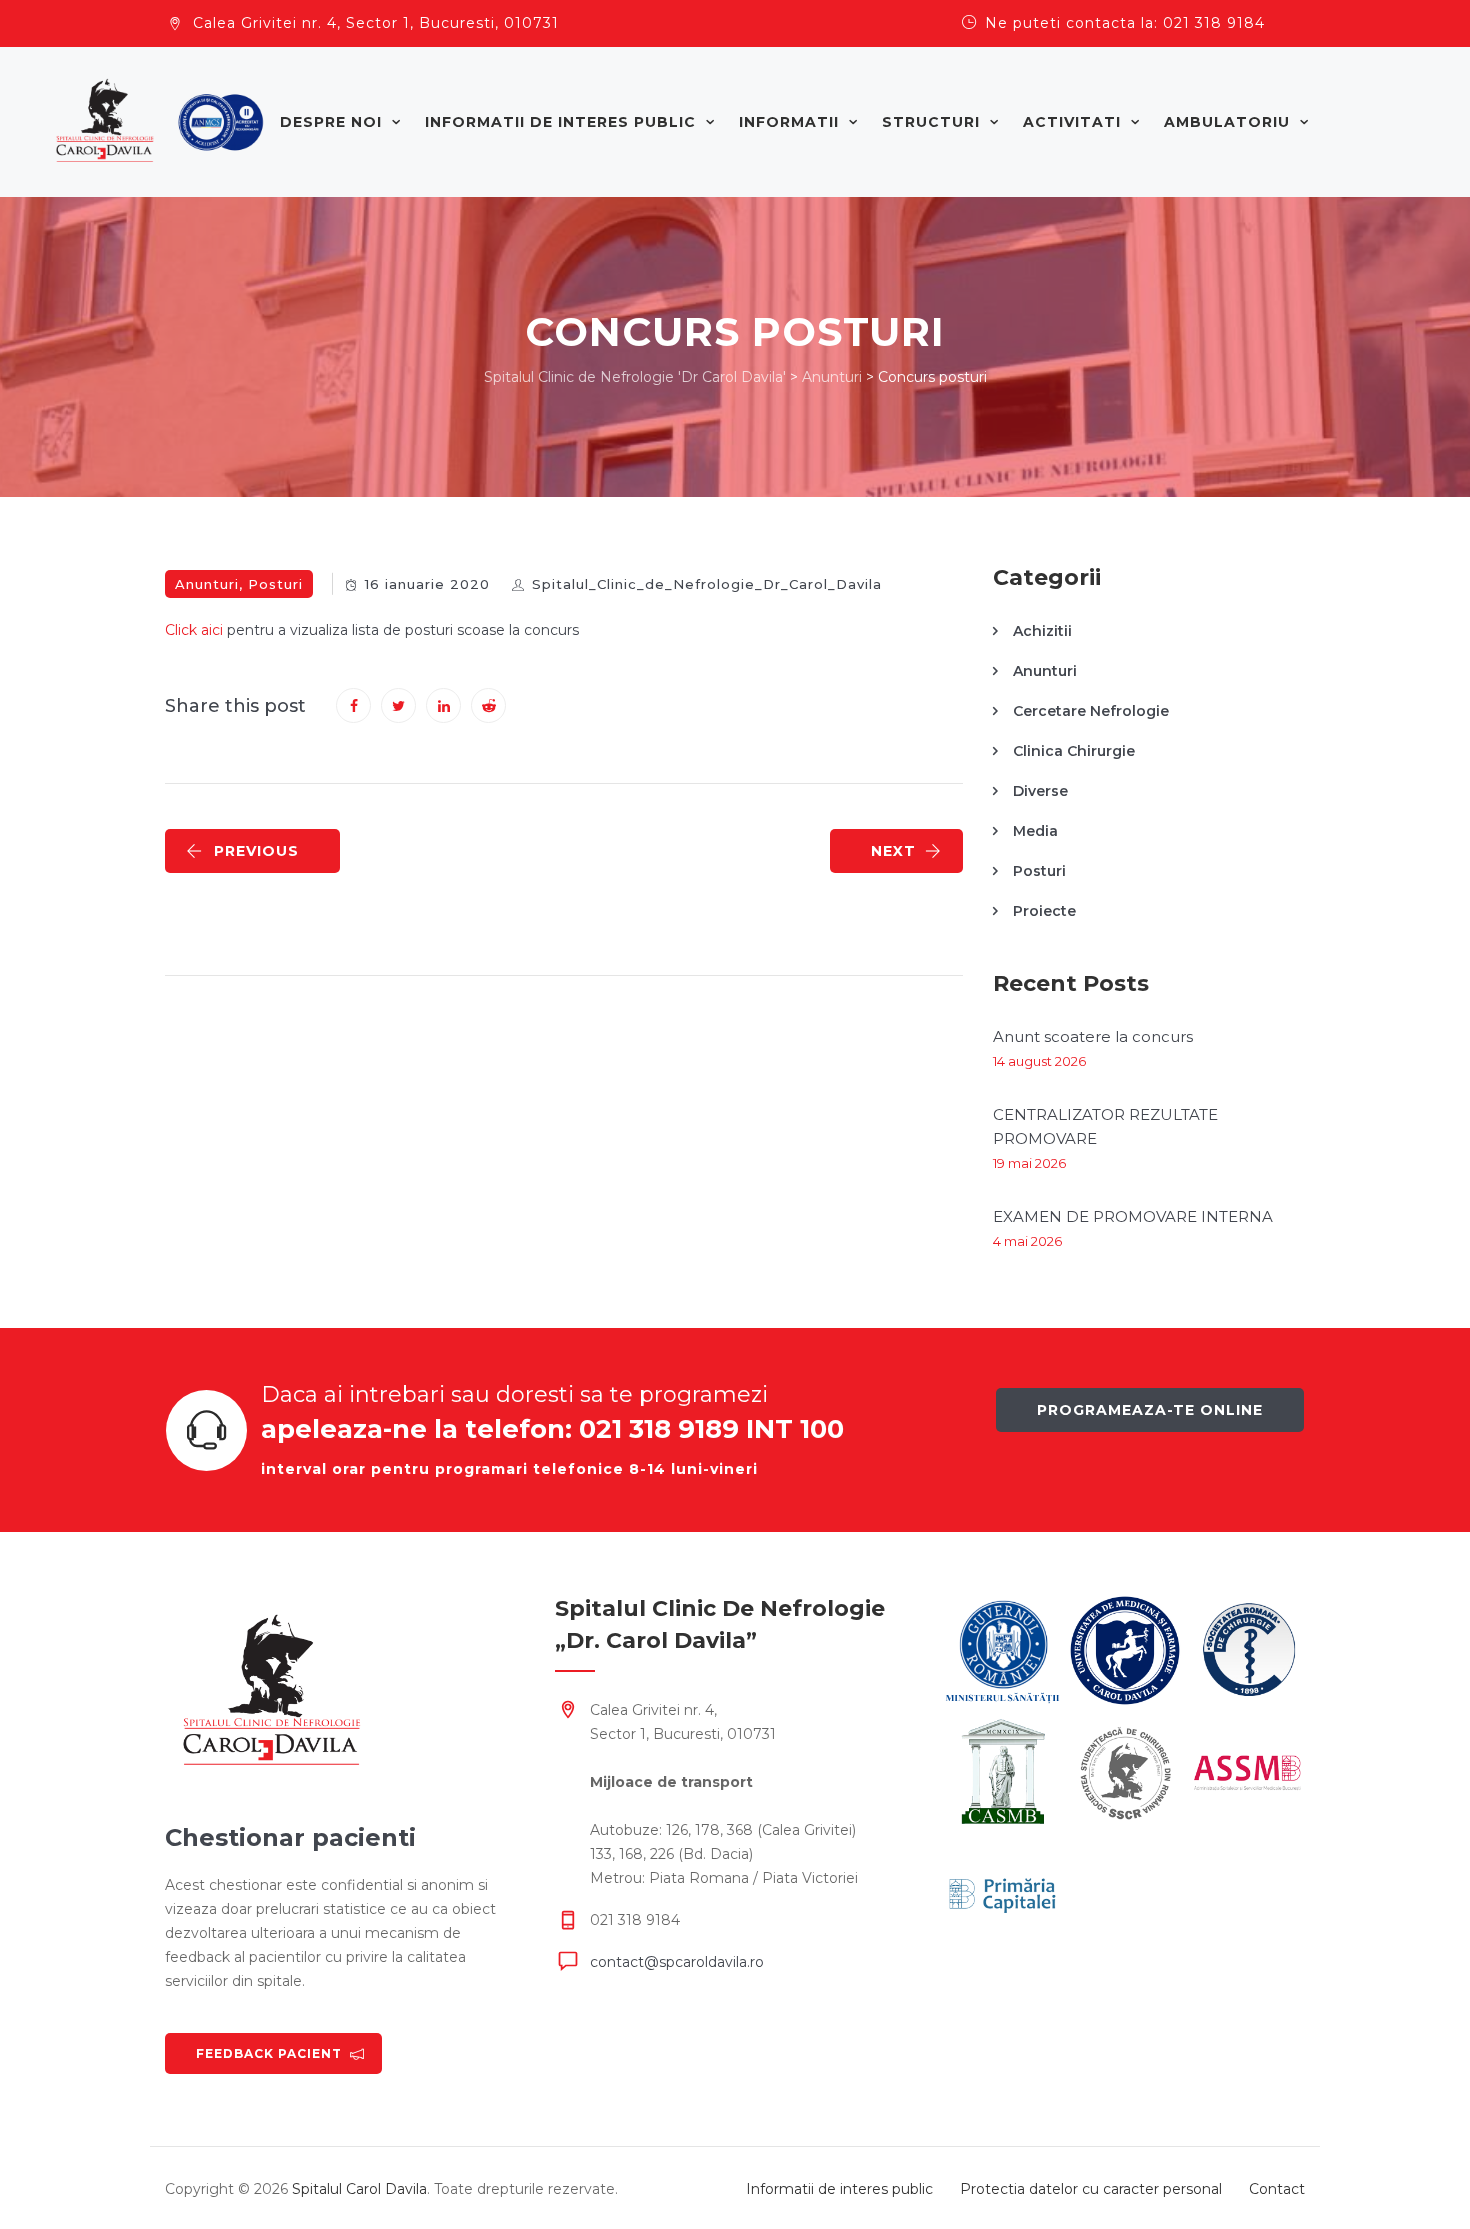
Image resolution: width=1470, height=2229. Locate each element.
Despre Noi (331, 122)
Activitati (1072, 122)
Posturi (275, 584)
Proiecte (1044, 911)
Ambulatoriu (1227, 122)
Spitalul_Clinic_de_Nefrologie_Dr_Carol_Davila (707, 584)
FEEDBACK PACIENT (269, 2053)
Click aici (194, 630)
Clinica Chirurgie (1074, 751)
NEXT (893, 851)
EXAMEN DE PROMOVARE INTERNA (1133, 1216)
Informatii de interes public (560, 122)
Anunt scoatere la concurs (1093, 1036)
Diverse (1040, 791)
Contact (1277, 2189)
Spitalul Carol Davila (359, 2189)
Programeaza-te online (1150, 1410)
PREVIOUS (256, 851)
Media (1035, 831)
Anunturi (207, 584)
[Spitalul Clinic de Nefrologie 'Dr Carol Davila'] (160, 122)
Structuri (931, 122)
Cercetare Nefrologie (1091, 711)
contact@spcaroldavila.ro (677, 1962)
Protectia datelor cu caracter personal (1091, 2189)
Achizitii (1042, 631)
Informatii (789, 122)
